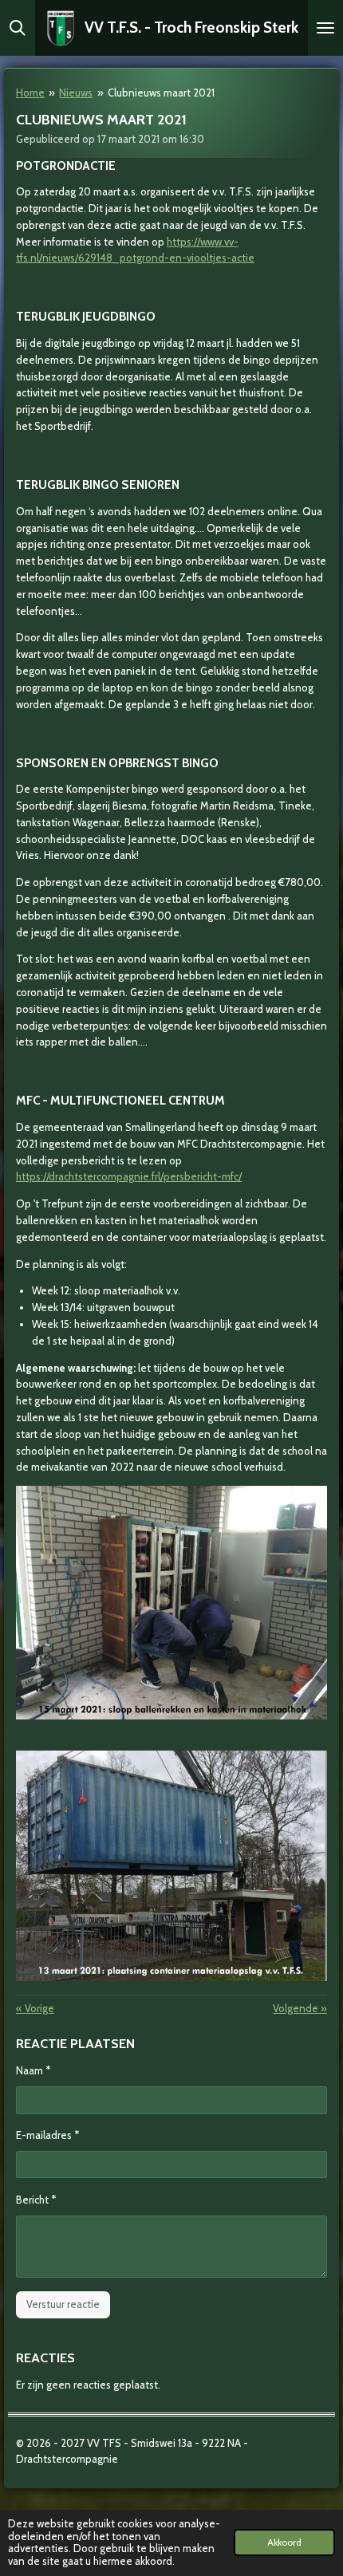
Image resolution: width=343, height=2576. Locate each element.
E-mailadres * (47, 2135)
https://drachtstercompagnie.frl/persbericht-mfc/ (129, 1176)
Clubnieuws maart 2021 (161, 93)
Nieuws (76, 93)
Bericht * (36, 2200)
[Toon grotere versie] (171, 1603)
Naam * (33, 2070)
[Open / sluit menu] (325, 28)
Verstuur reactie (63, 2304)
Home (30, 93)
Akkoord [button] (284, 2543)
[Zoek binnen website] (18, 28)
